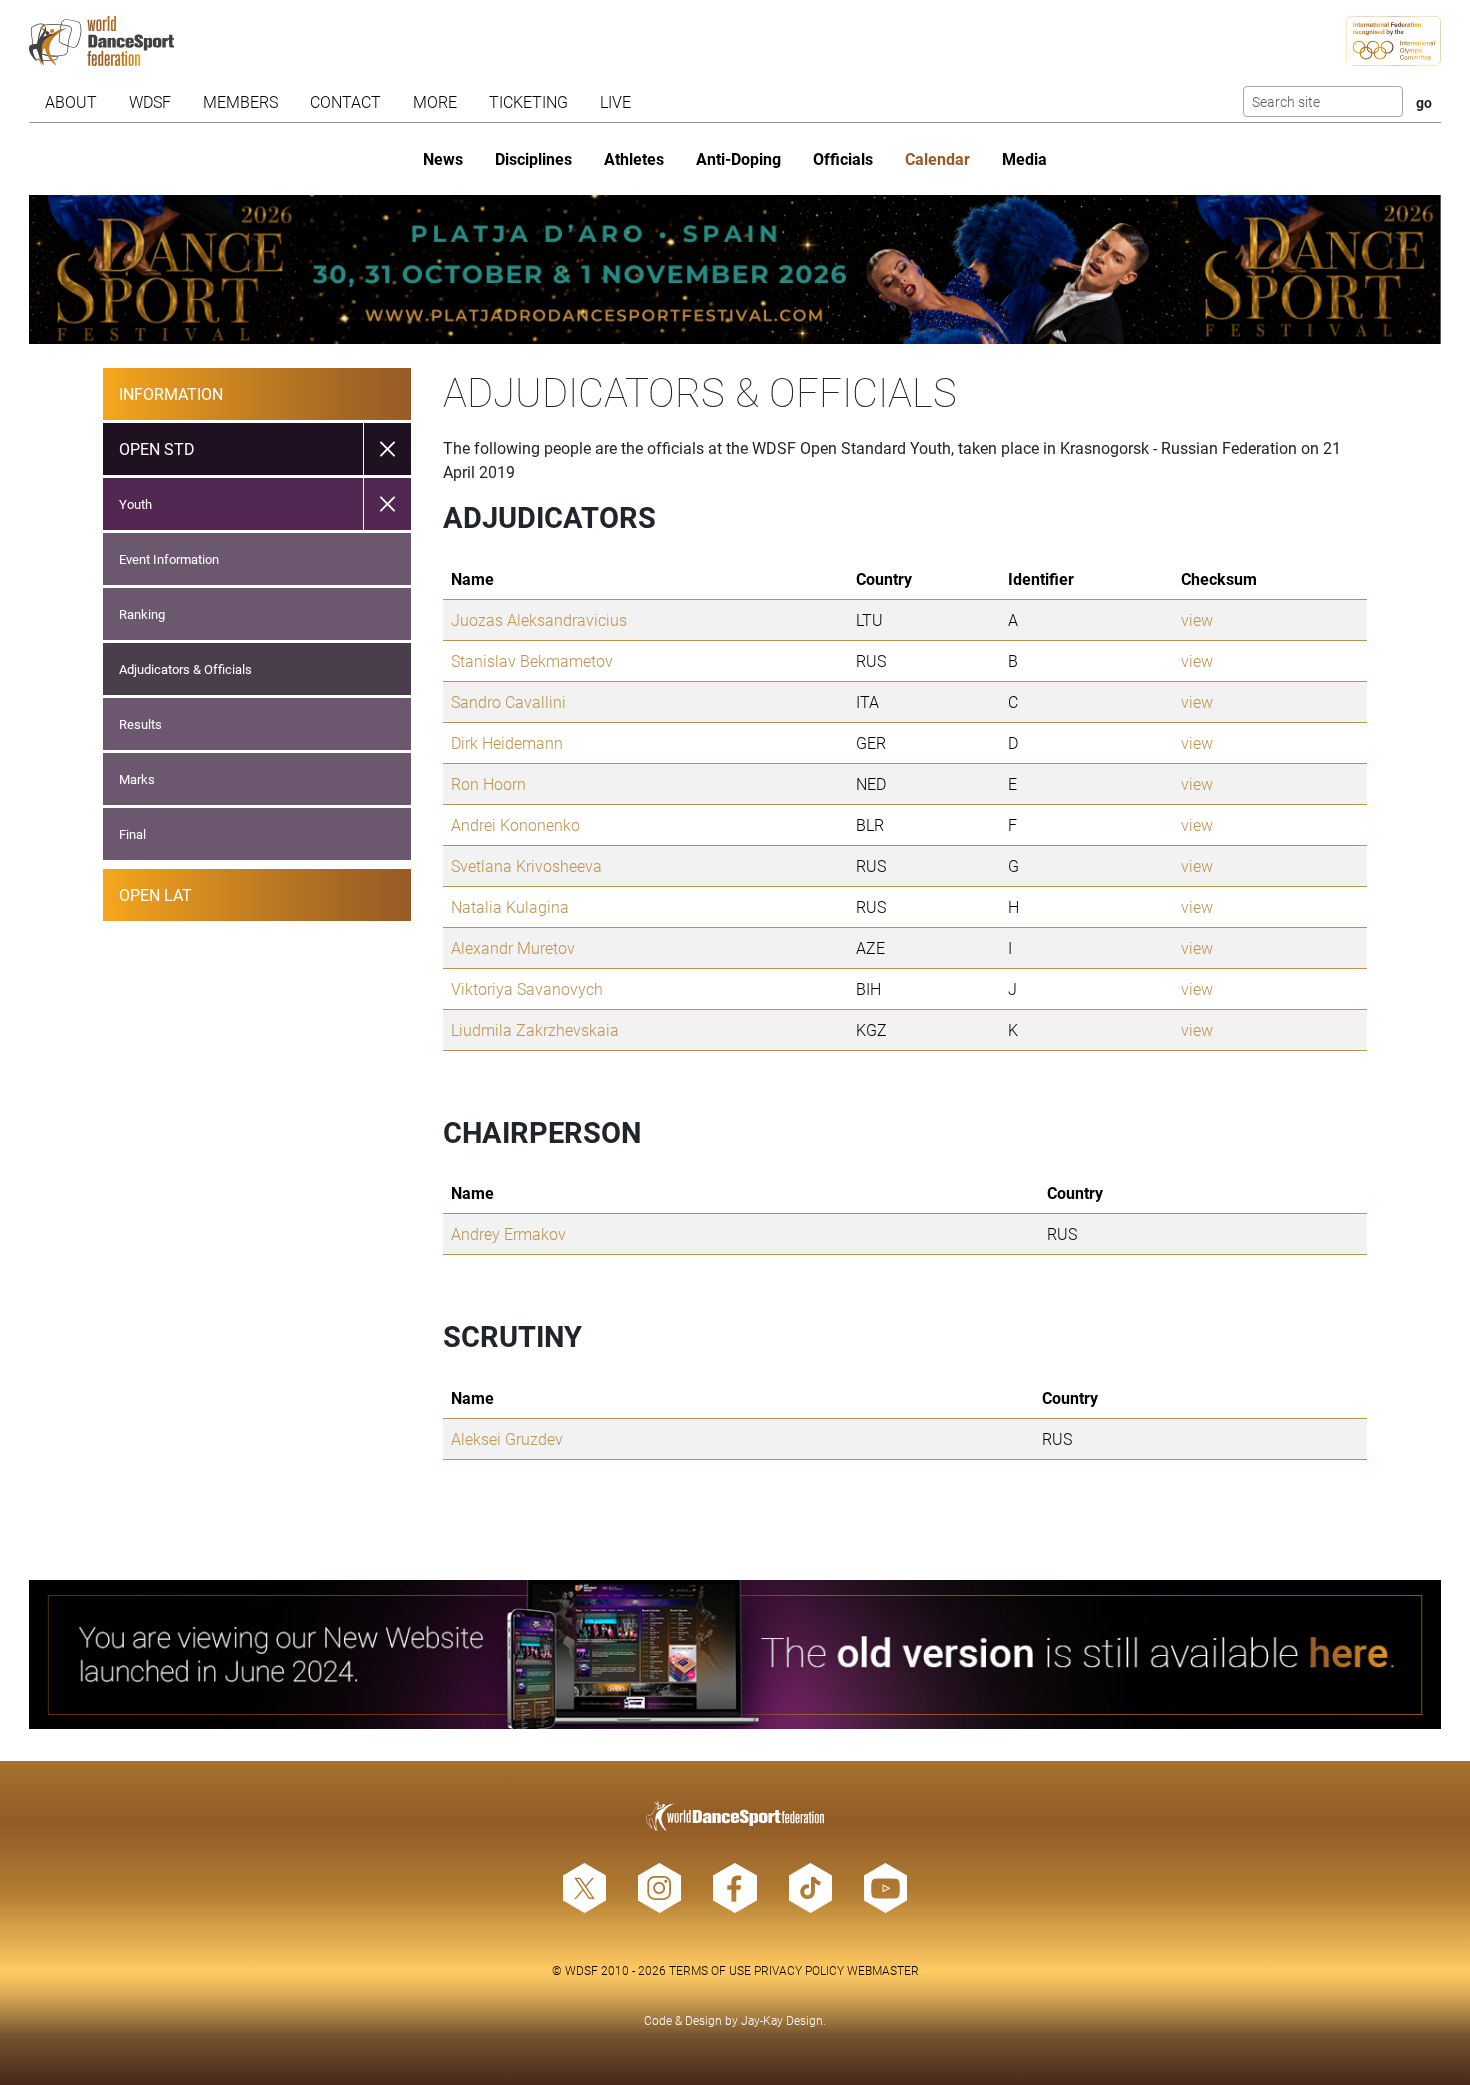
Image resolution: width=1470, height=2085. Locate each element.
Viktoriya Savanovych (527, 988)
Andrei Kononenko (515, 824)
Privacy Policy (799, 1970)
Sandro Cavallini (508, 701)
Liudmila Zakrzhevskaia (535, 1029)
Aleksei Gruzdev (507, 1438)
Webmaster (883, 1970)
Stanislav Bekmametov (532, 660)
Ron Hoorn (488, 783)
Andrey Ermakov (508, 1233)
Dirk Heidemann (507, 742)
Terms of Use (710, 1970)
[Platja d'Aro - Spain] (734, 269)
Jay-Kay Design (782, 2020)
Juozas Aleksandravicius (539, 619)
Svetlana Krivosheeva (526, 865)
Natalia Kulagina (510, 906)
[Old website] (734, 1654)
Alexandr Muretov (513, 947)
